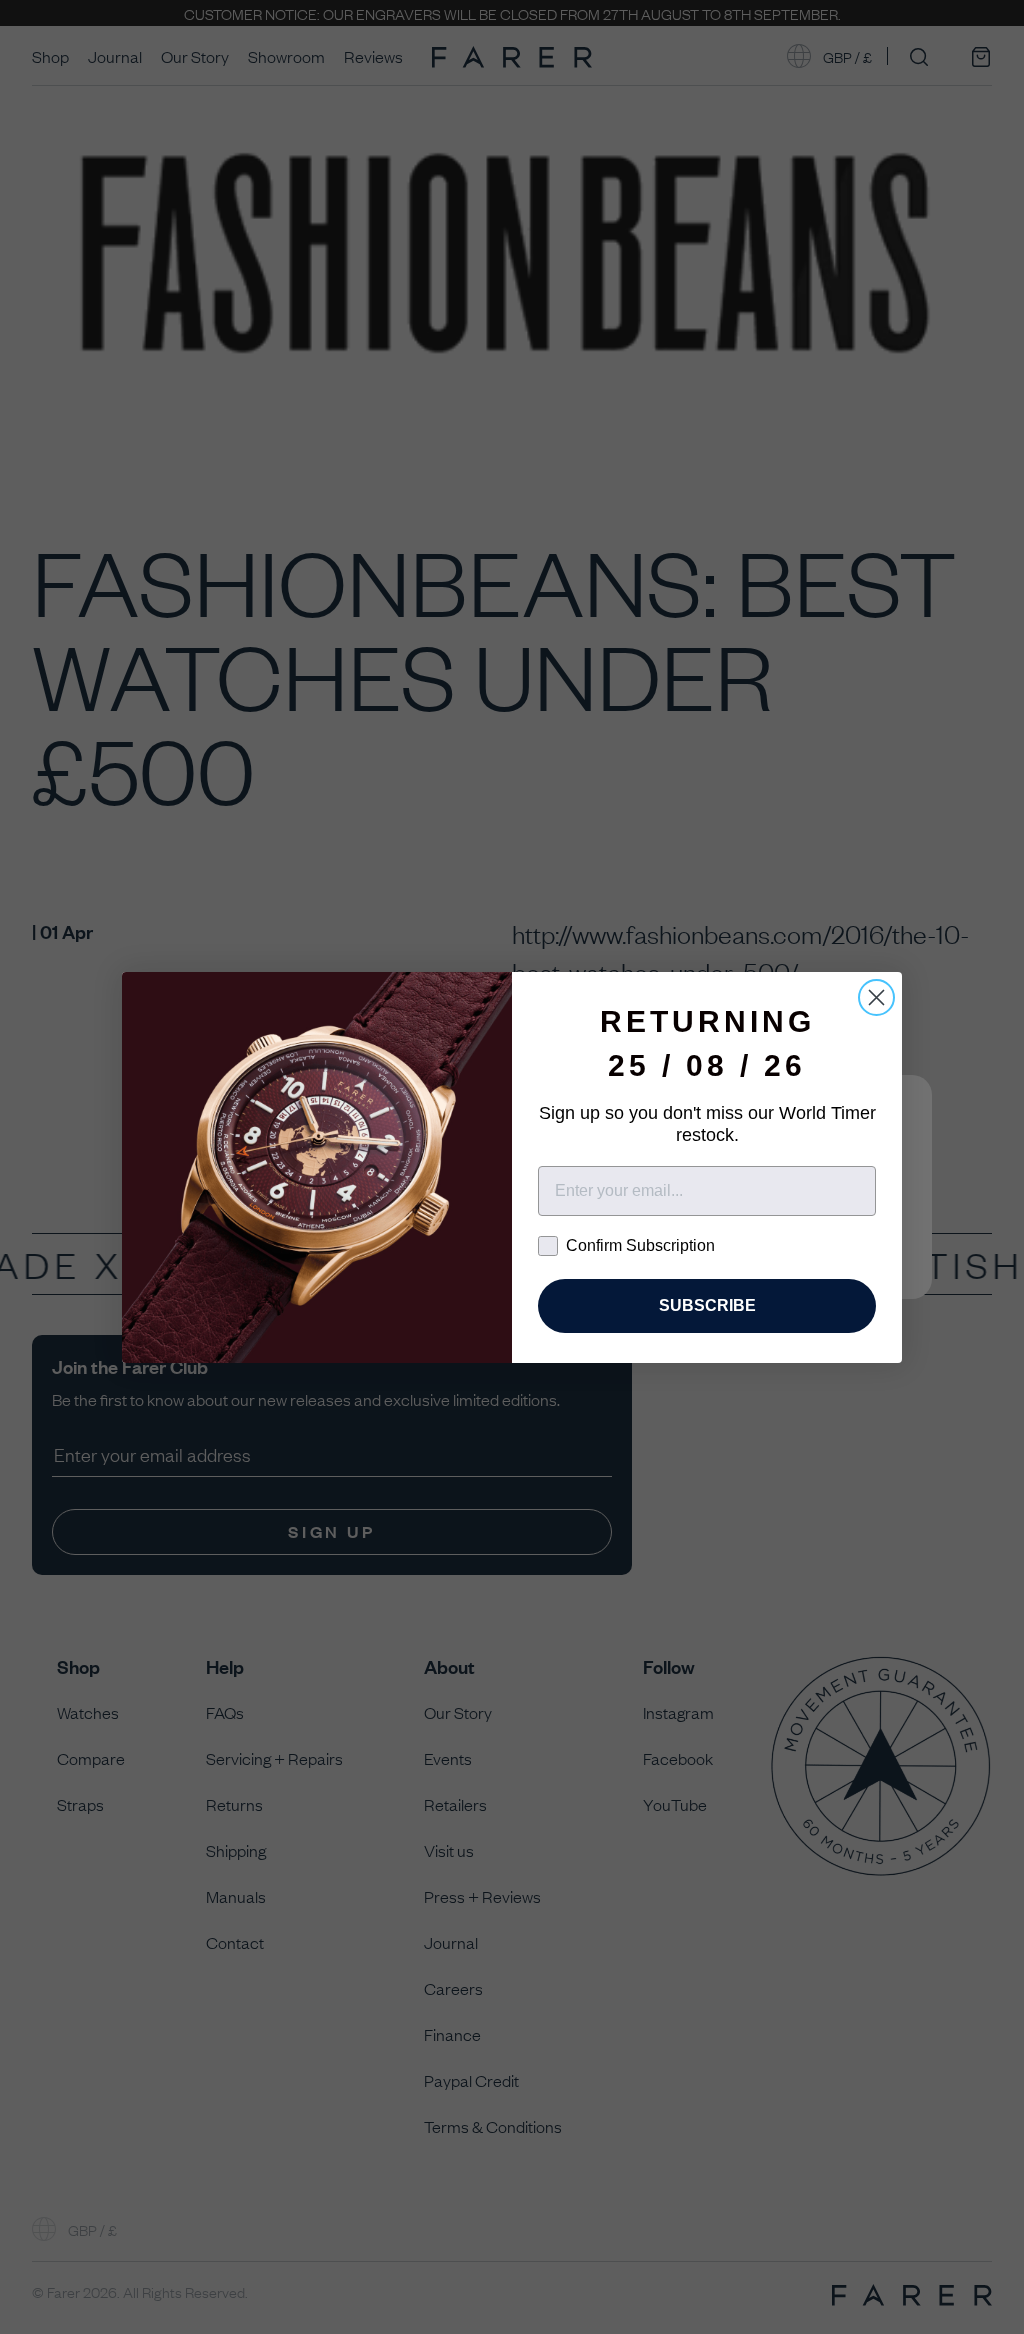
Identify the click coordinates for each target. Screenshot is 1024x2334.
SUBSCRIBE (707, 1305)
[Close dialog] (876, 997)
